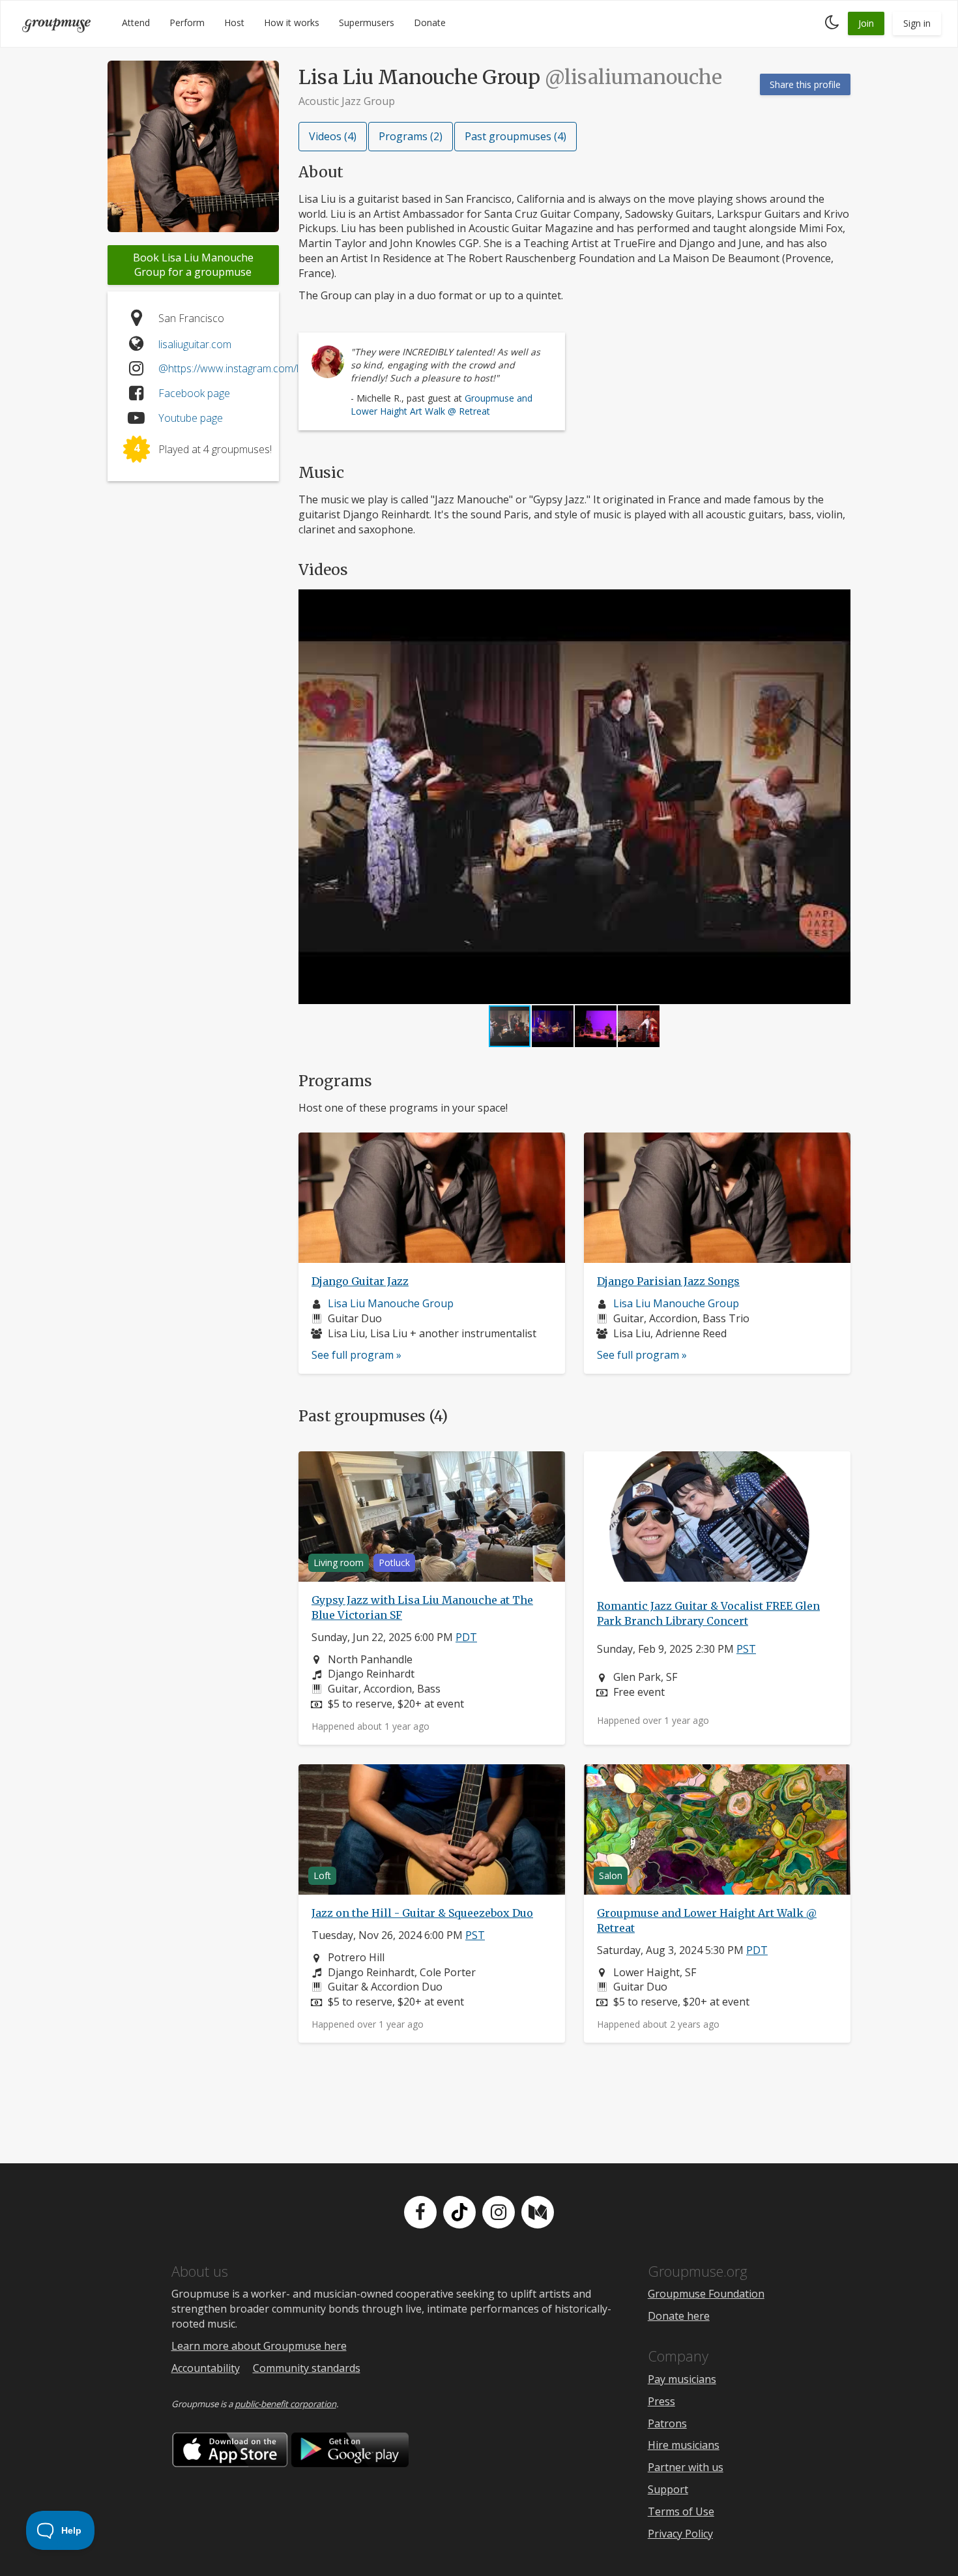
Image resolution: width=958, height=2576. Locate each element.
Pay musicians (682, 2379)
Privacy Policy (680, 2534)
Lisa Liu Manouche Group (391, 1303)
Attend (136, 22)
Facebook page (194, 393)
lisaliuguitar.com (195, 344)
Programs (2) (411, 136)
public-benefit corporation (285, 2404)
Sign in (917, 23)
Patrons (667, 2423)
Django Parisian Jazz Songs (668, 1281)
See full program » (356, 1355)
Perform (187, 22)
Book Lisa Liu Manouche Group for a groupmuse (193, 265)
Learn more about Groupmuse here (259, 2346)
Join (866, 23)
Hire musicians (684, 2445)
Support (668, 2489)
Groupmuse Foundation (706, 2294)
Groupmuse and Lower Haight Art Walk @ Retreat (442, 404)
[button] (839, 797)
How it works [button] (292, 22)
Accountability (206, 2368)
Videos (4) (333, 136)
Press (661, 2401)
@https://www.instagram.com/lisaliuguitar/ (254, 368)
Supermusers (367, 22)
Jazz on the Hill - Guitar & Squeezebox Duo (422, 1913)
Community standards (307, 2368)
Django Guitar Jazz (360, 1281)
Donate (430, 22)
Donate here (679, 2316)
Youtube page (191, 418)
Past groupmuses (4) (515, 136)
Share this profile (805, 84)
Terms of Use (681, 2511)
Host (234, 22)
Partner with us (686, 2467)
